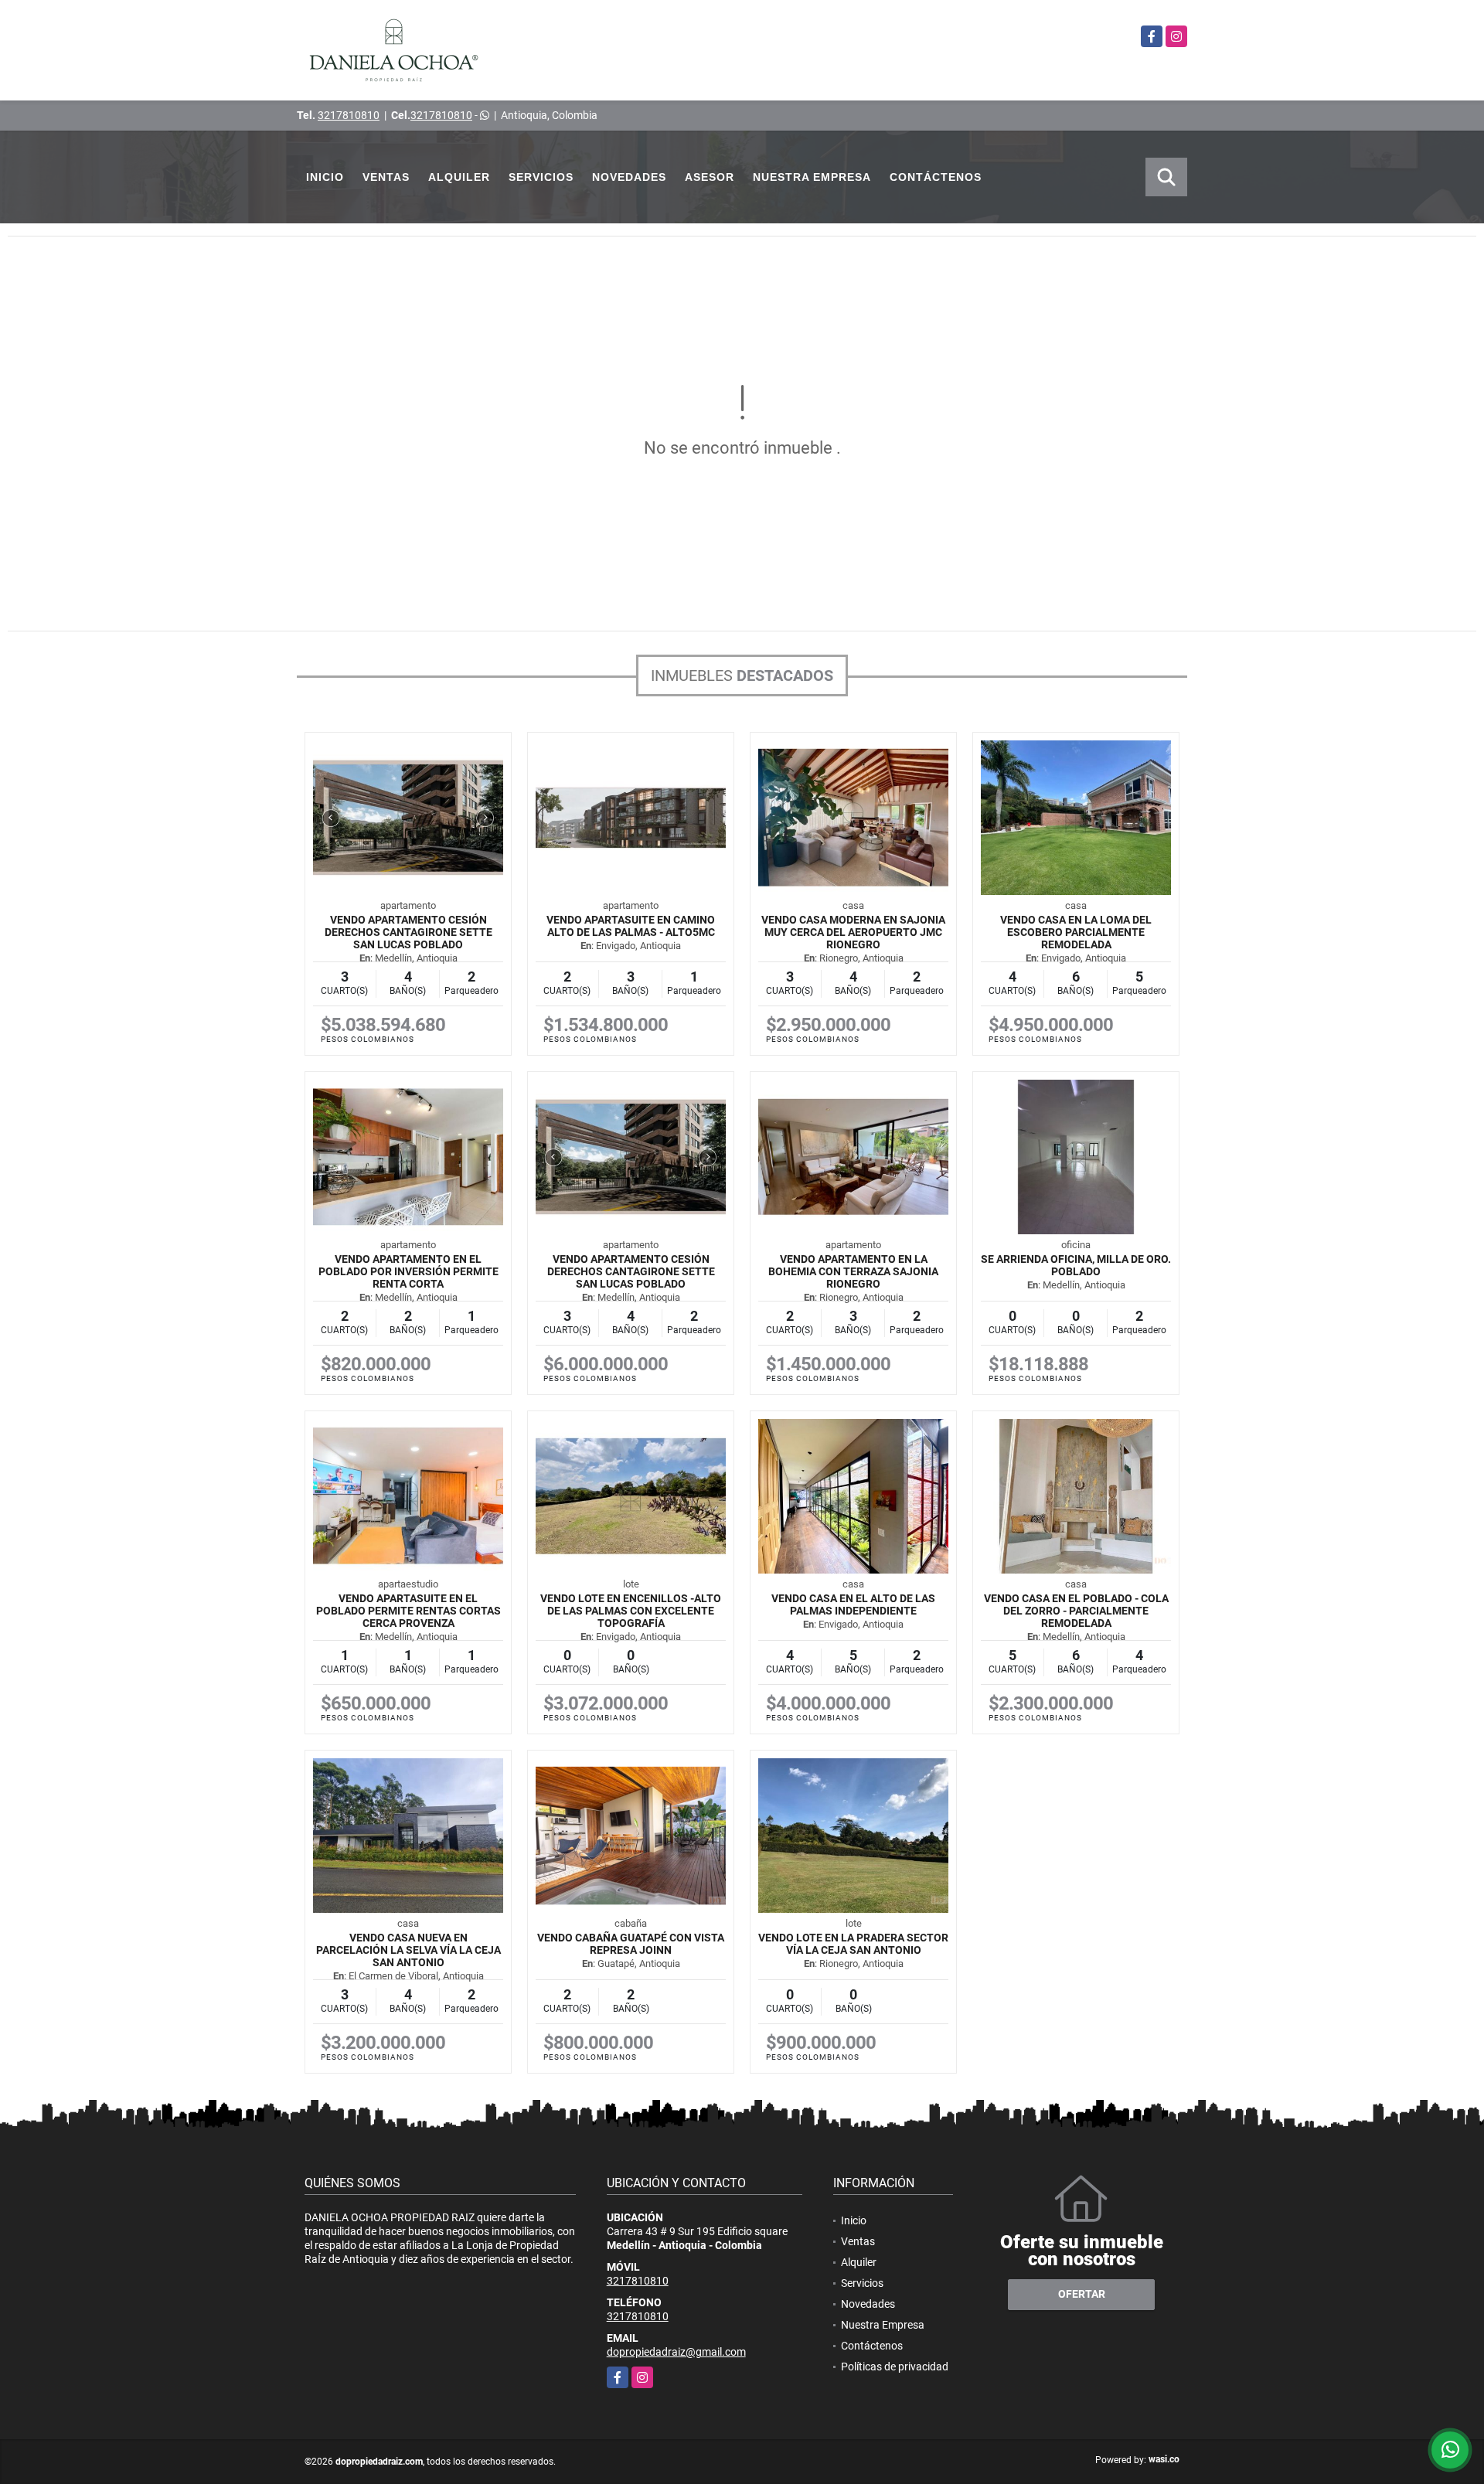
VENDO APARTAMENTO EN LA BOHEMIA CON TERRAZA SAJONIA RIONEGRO (853, 1271)
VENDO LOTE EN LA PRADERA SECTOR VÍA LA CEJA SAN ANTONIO (853, 1944)
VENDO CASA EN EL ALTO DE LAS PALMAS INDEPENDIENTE (853, 1604)
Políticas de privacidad (895, 2367)
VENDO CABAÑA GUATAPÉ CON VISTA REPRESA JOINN (631, 1944)
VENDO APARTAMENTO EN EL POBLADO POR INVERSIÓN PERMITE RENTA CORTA (408, 1271)
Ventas (386, 177)
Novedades (629, 177)
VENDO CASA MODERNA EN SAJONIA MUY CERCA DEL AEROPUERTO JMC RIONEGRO (853, 932)
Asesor (710, 177)
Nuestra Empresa (812, 177)
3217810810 (349, 115)
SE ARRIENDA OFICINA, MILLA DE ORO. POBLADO (1076, 1265)
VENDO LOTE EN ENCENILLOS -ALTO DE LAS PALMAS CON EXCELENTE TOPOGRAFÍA (631, 1611)
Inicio (325, 177)
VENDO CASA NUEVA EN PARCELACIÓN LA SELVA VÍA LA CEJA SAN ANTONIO (408, 1950)
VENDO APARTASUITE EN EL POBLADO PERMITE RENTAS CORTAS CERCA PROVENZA (408, 1611)
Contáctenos (936, 177)
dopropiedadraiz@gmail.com (676, 2352)
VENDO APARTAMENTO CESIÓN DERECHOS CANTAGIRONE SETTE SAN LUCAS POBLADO (408, 932)
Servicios (541, 177)
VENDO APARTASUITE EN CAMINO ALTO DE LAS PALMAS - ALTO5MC (631, 926)
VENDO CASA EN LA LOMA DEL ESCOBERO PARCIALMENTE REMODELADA (1076, 932)
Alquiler (459, 177)
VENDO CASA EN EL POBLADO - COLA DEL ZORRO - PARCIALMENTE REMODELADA (1076, 1611)
